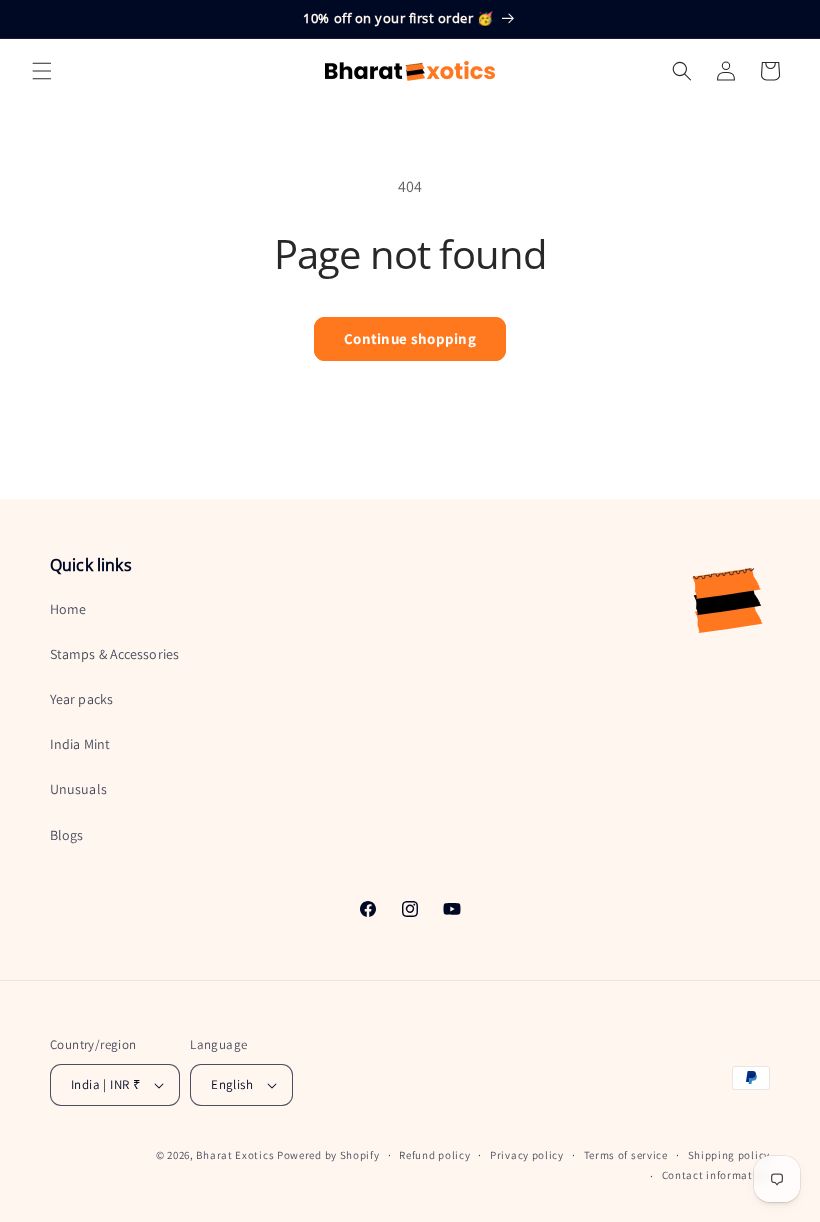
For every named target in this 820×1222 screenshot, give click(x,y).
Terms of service (626, 1155)
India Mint (80, 744)
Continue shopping (410, 338)
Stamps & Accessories (114, 654)
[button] (42, 71)
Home (68, 609)
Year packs (81, 699)
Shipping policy (729, 1155)
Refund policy (434, 1155)
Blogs (67, 835)
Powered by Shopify (328, 1155)
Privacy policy (527, 1155)
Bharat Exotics (235, 1155)
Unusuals (78, 789)
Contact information (716, 1175)
